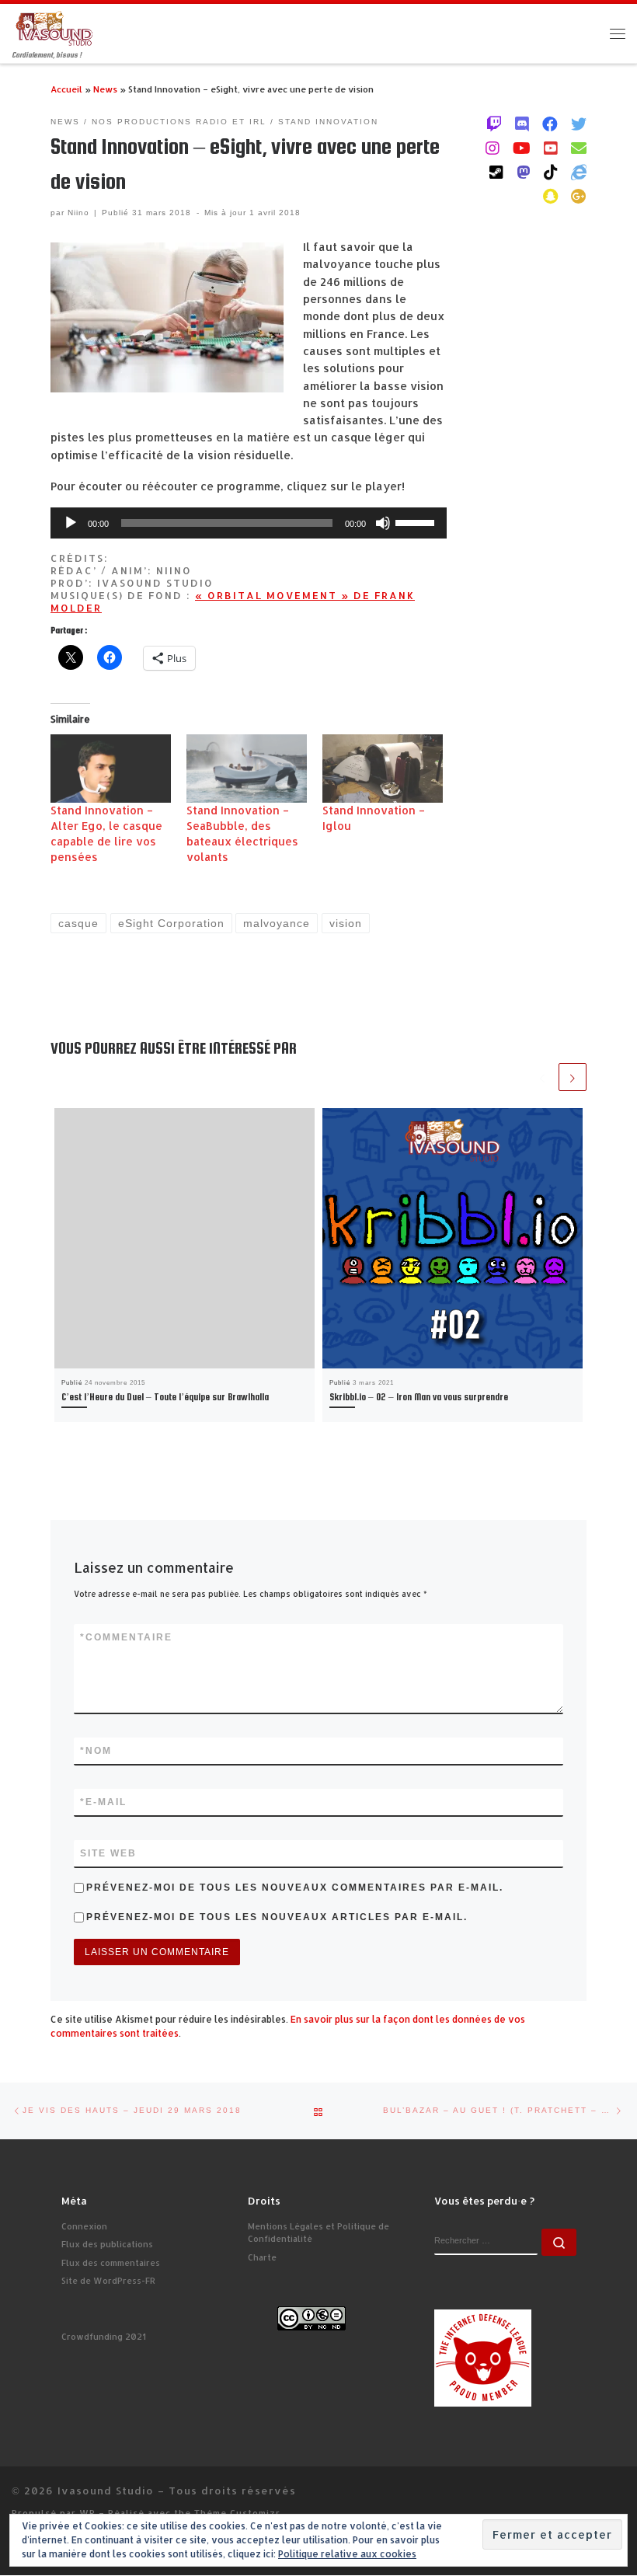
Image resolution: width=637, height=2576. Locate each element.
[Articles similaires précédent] (542, 1077)
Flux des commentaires (111, 2263)
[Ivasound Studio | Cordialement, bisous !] (54, 28)
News (105, 89)
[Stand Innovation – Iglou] (383, 769)
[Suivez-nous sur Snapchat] (550, 196)
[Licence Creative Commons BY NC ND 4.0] (312, 2317)
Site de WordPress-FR (108, 2281)
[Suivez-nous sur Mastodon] (524, 172)
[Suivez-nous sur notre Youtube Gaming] (522, 148)
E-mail (103, 1802)
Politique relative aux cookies (347, 2554)
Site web (108, 1853)
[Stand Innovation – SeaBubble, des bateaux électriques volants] (247, 769)
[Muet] (383, 523)
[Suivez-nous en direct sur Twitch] (494, 124)
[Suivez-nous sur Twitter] (579, 124)
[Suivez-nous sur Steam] (496, 172)
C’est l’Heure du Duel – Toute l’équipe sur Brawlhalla (165, 1397)
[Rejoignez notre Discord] (522, 124)
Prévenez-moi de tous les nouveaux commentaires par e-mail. (295, 1888)
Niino (78, 213)
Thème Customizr (237, 2513)
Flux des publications (107, 2244)
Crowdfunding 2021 (104, 2337)
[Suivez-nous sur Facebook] (550, 124)
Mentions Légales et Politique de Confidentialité (318, 2233)
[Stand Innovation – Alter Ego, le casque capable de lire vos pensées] (111, 769)
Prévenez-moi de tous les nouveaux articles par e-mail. (277, 1917)
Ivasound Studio (106, 2490)
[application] (249, 523)
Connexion (84, 2226)
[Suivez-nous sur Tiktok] (551, 172)
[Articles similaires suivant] (573, 1077)
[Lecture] (71, 523)
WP (87, 2513)
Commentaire (126, 1637)
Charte (262, 2257)
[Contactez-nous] (579, 148)
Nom (96, 1751)
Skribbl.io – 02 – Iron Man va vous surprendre (419, 1397)
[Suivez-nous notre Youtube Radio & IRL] (551, 148)
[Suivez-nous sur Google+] (579, 196)
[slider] (417, 521)
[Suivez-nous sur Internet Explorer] (579, 172)
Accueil (66, 89)
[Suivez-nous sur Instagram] (493, 148)
